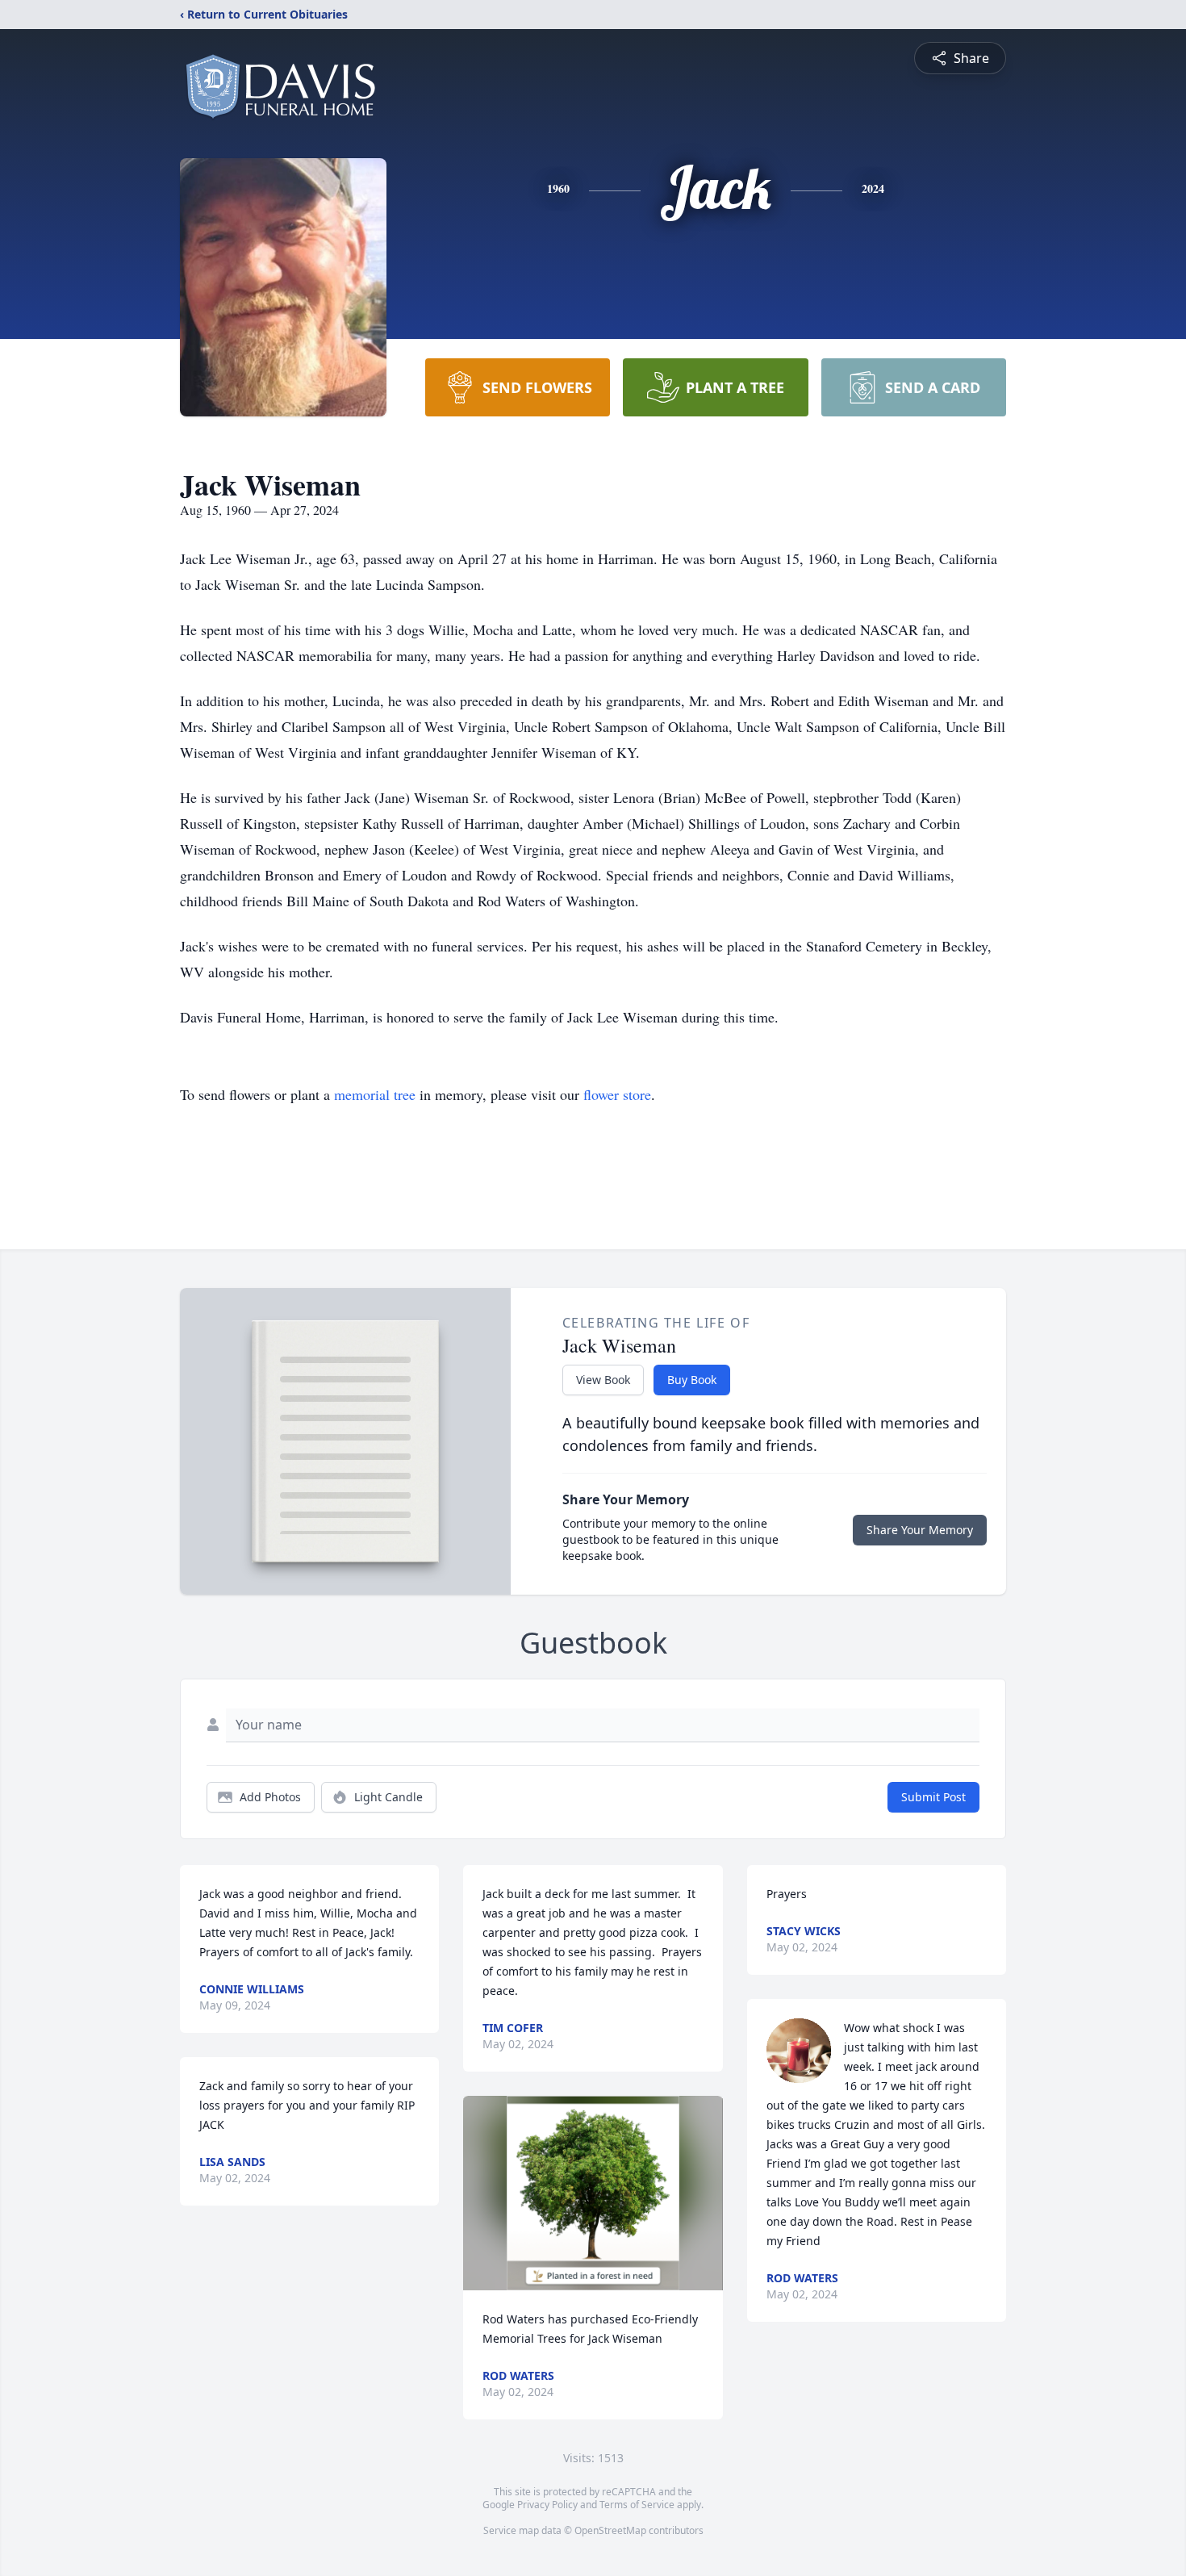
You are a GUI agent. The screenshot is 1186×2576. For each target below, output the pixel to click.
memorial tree (375, 1094)
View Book (603, 1380)
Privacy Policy (547, 2505)
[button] (593, 2193)
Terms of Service (637, 2505)
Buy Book (692, 1380)
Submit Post (933, 1797)
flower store (617, 1094)
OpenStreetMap (610, 2530)
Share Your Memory (920, 1530)
